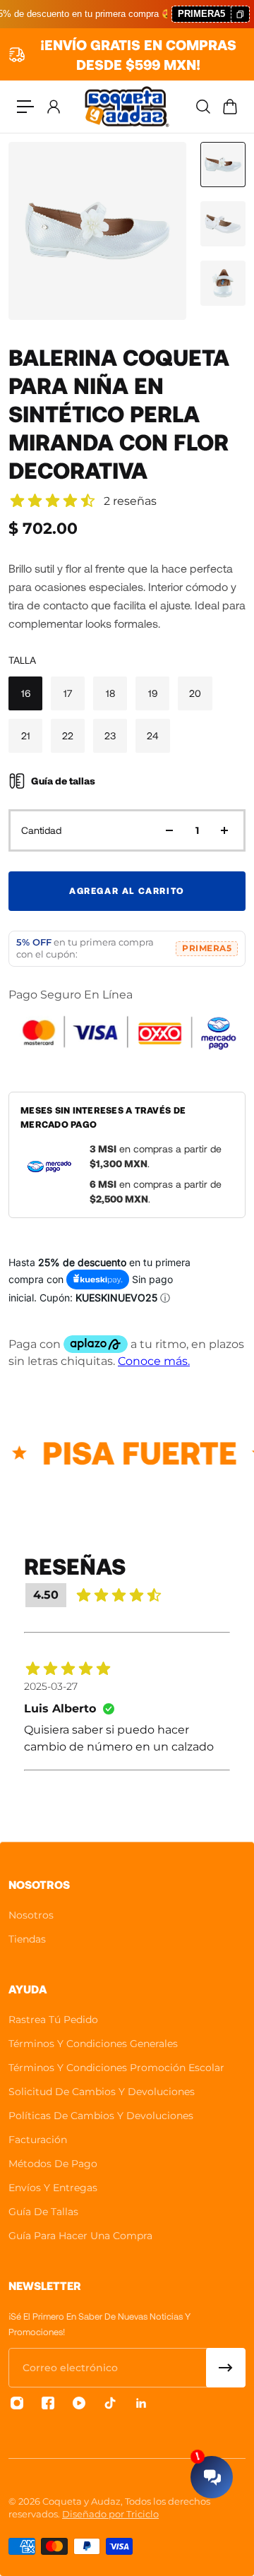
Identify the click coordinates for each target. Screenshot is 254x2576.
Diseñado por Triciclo (110, 2514)
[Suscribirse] (226, 2368)
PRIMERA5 (207, 948)
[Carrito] (229, 107)
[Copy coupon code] (240, 14)
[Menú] (25, 107)
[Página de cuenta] (53, 107)
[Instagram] (17, 2403)
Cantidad (41, 830)
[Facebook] (48, 2403)
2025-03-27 (51, 1686)
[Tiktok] (110, 2403)
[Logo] (127, 107)
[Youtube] (79, 2403)
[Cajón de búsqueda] (202, 107)
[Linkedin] (141, 2403)
